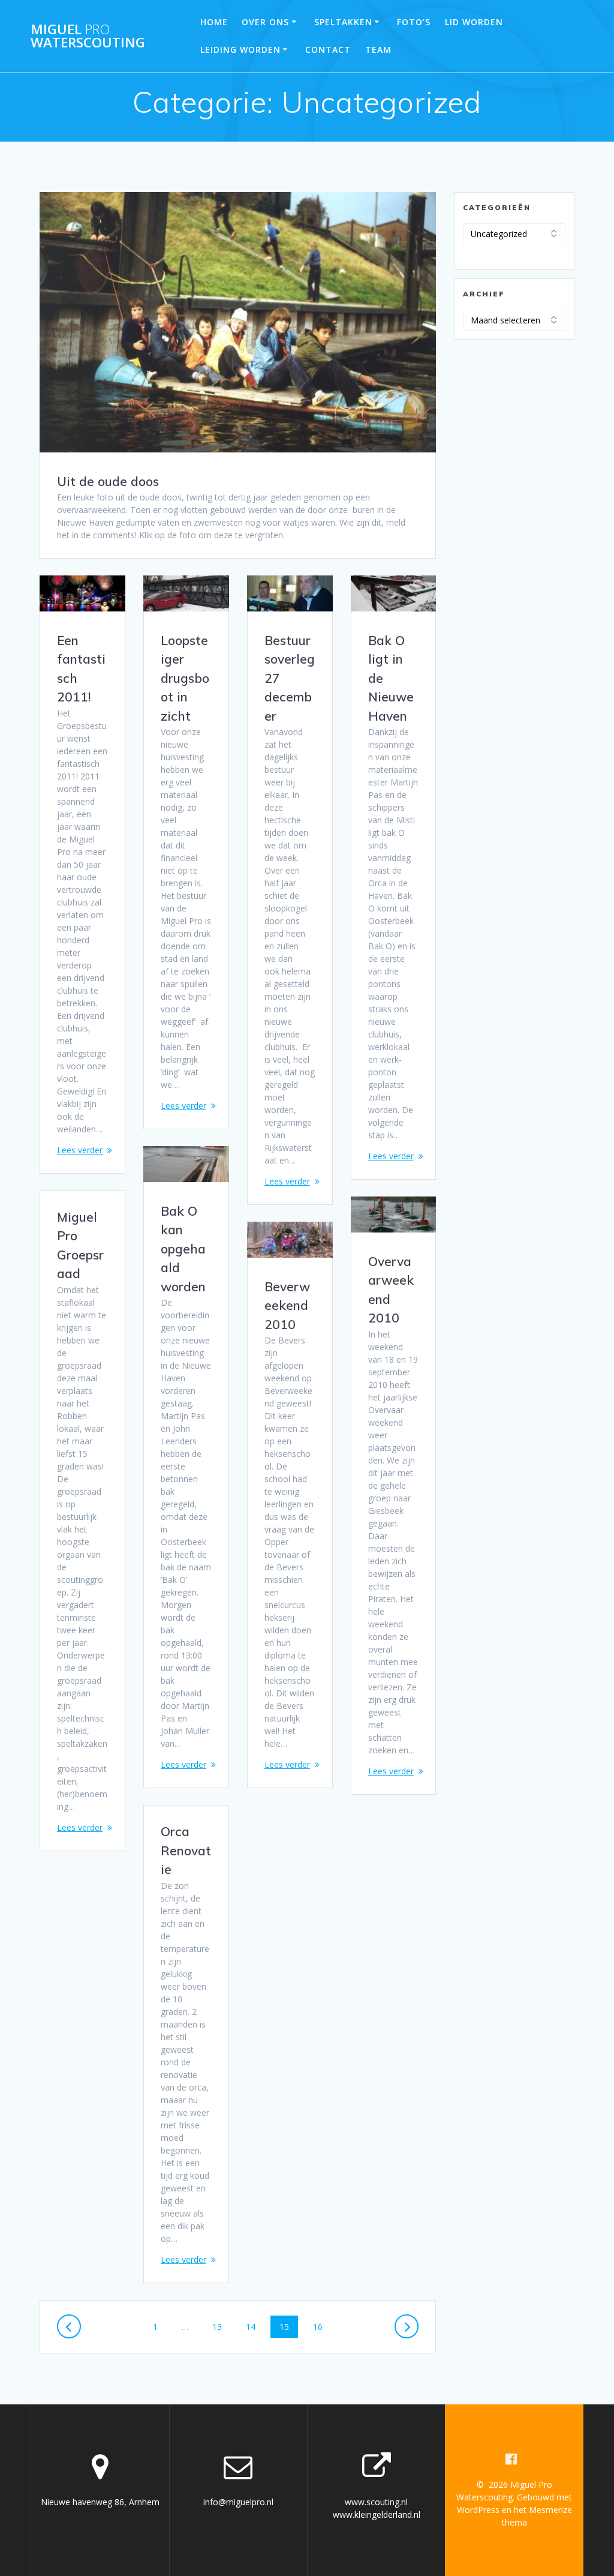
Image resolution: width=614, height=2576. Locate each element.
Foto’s (414, 22)
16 (322, 2326)
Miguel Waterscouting (88, 36)
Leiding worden (240, 50)
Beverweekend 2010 (287, 1305)
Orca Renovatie (186, 1850)
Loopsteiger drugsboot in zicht (185, 678)
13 (221, 2326)
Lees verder (80, 1150)
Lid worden (474, 22)
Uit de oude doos (108, 481)
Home (214, 22)
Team (378, 50)
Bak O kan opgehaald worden (183, 1249)
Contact (328, 50)
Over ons (265, 22)
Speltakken (343, 22)
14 (255, 2326)
